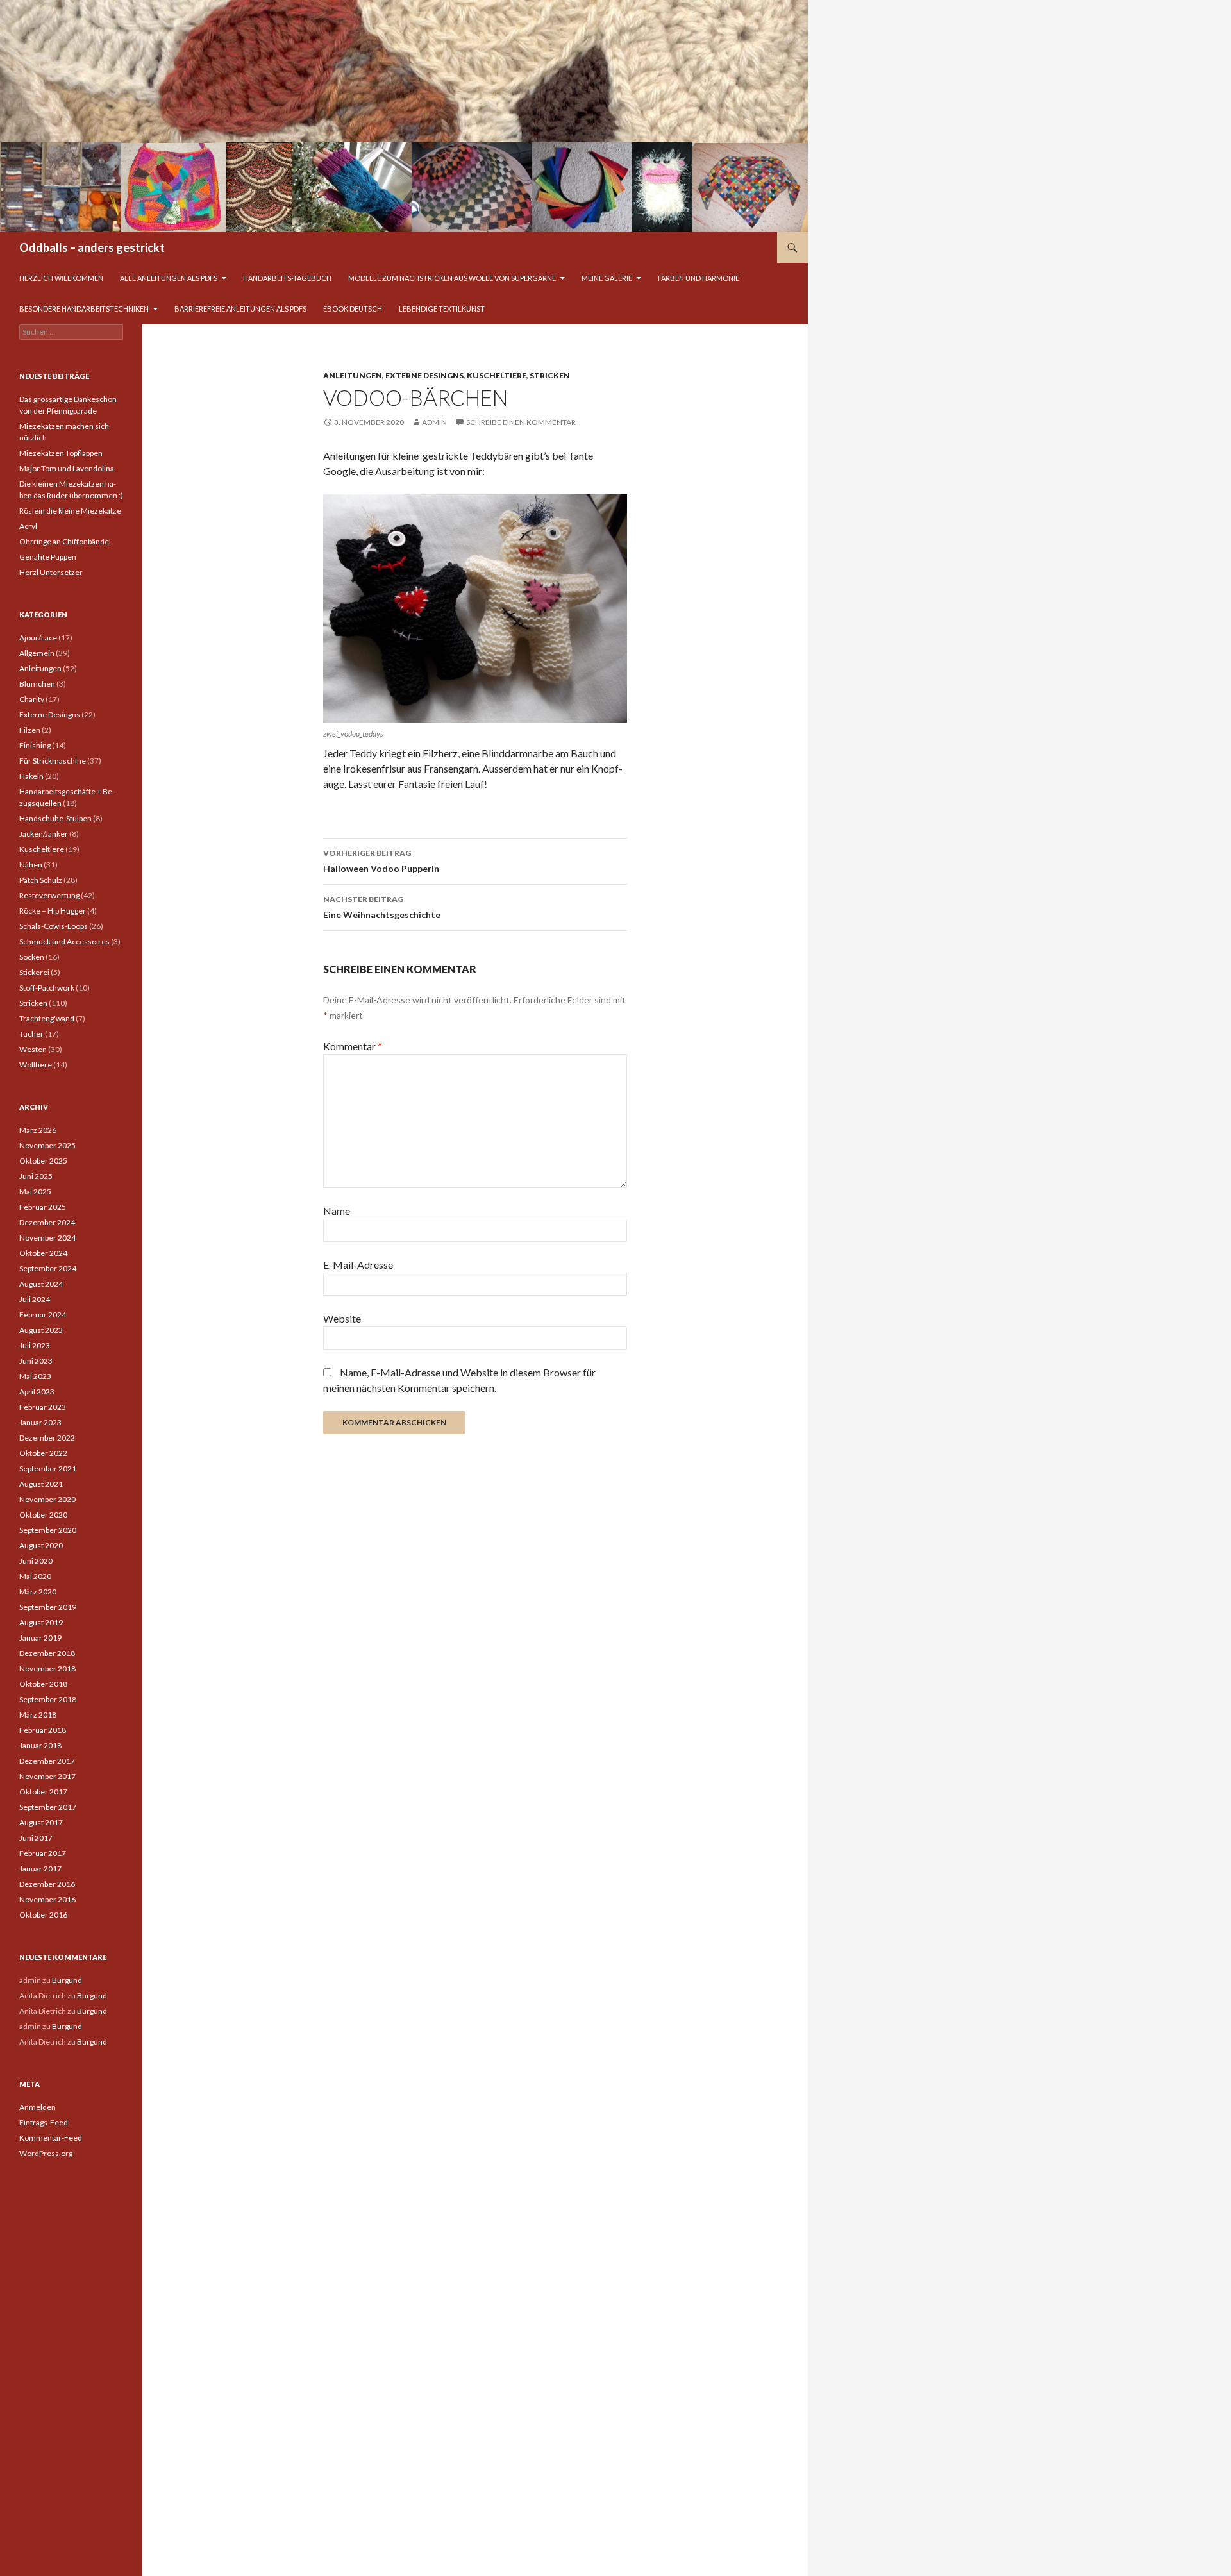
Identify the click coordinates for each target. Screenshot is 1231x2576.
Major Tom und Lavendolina (67, 468)
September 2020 (48, 1530)
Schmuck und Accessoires (64, 941)
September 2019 (48, 1607)
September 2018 (48, 1699)
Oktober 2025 (43, 1161)
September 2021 (48, 1468)
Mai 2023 (35, 1376)
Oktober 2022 (43, 1453)
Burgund (67, 1980)
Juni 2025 (36, 1176)
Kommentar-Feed (51, 2138)
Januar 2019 (40, 1638)
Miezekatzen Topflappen (61, 453)
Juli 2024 (35, 1299)
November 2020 (47, 1499)
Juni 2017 (36, 1838)
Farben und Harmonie (699, 278)
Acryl (28, 526)
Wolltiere (36, 1065)
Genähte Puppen (48, 557)
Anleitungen (353, 375)
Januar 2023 (40, 1422)
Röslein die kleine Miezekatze (70, 511)
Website (342, 1318)
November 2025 (47, 1145)
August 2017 (41, 1822)
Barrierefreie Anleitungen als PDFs (240, 309)
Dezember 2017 (47, 1761)
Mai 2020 (35, 1576)
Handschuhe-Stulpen (55, 818)
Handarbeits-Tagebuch (287, 278)
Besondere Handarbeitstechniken (84, 309)
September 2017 (48, 1807)
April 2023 (37, 1392)
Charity (32, 699)
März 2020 (38, 1592)
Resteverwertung (49, 895)
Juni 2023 (36, 1361)
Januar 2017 (40, 1869)
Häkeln (31, 776)
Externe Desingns (424, 375)
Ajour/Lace (38, 638)
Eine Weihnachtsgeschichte (382, 907)
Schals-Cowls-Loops (54, 926)
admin (434, 422)
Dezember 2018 (47, 1653)
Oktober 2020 (43, 1515)
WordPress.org (46, 2153)
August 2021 (41, 1484)
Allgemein (37, 653)
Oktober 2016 (43, 1915)
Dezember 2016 (47, 1884)
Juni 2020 (36, 1561)
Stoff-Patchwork (47, 988)
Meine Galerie (607, 278)
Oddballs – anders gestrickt (92, 247)
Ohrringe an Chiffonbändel (65, 541)
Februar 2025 (43, 1207)
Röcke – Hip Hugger (53, 911)
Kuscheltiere (497, 375)
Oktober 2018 (43, 1684)
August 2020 (41, 1545)
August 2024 (41, 1284)
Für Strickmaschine (53, 761)
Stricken (550, 375)
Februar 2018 (43, 1730)
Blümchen (37, 684)
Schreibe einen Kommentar (521, 422)
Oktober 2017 (43, 1792)
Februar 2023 (43, 1407)
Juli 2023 (35, 1345)
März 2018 (38, 1715)
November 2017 (47, 1776)
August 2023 (41, 1330)
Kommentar (353, 1046)
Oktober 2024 (43, 1253)
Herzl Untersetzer (51, 572)
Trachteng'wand (47, 1018)
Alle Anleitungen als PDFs (169, 278)
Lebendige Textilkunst (442, 309)
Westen (33, 1049)
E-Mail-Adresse (358, 1265)
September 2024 (48, 1268)
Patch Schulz (41, 880)
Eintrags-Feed (44, 2122)
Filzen (30, 730)
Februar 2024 (43, 1315)
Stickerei (34, 972)
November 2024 (47, 1238)
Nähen (31, 865)
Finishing (35, 745)
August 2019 (41, 1622)
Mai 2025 (35, 1192)
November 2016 (47, 1899)
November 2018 (47, 1669)
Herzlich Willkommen (61, 278)
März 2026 (38, 1130)
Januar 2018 (40, 1745)
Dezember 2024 (47, 1222)
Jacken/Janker (44, 834)
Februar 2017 (43, 1853)
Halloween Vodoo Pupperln (381, 861)
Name (337, 1211)
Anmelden (38, 2107)
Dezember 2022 (47, 1438)
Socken (32, 957)
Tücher (31, 1034)
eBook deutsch (353, 309)
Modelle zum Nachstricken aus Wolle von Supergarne (452, 278)
